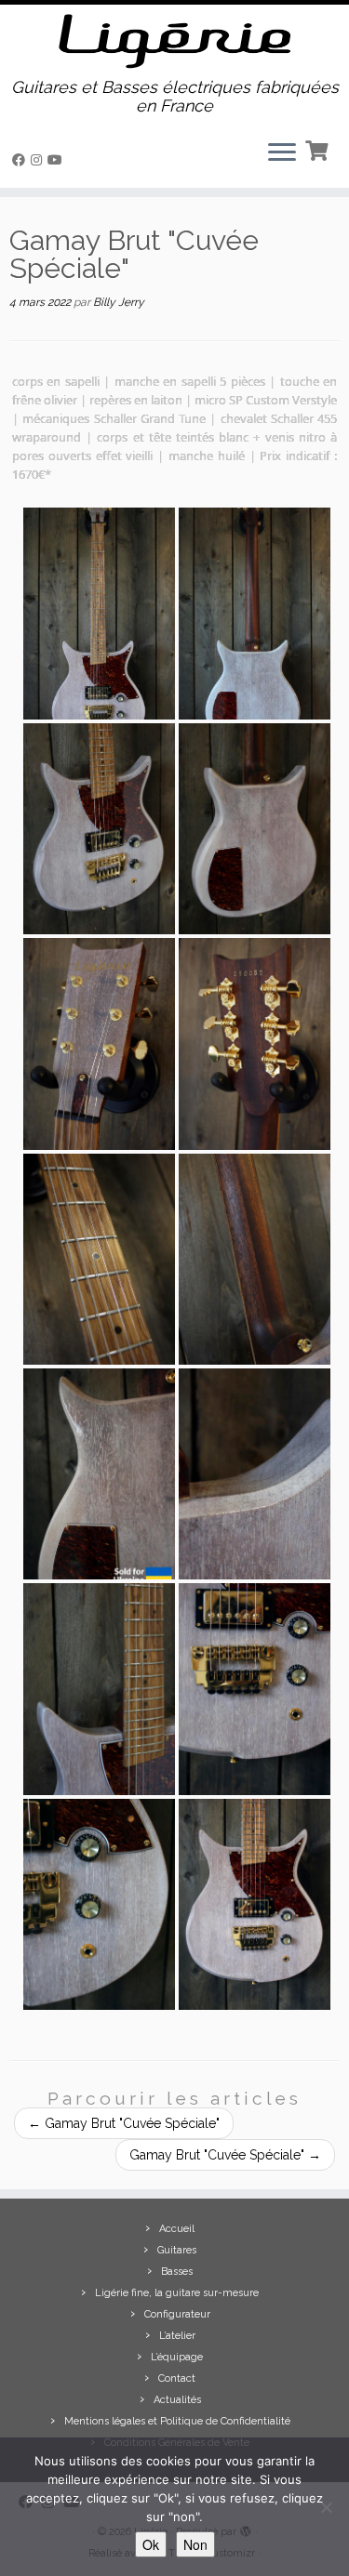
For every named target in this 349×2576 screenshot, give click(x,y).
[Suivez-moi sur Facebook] (21, 160)
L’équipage (177, 2357)
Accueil (177, 2229)
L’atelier (177, 2336)
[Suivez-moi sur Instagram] (39, 160)
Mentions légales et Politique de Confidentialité (177, 2421)
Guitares (177, 2250)
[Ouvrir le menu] (282, 154)
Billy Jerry (119, 302)
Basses (177, 2272)
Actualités (177, 2400)
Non (195, 2544)
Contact (177, 2378)
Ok (151, 2544)
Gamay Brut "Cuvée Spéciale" (124, 2123)
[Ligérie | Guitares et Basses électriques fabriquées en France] (174, 41)
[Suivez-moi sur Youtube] (58, 160)
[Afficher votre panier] (319, 149)
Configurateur (177, 2314)
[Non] (326, 2507)
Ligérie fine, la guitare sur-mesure (177, 2293)
